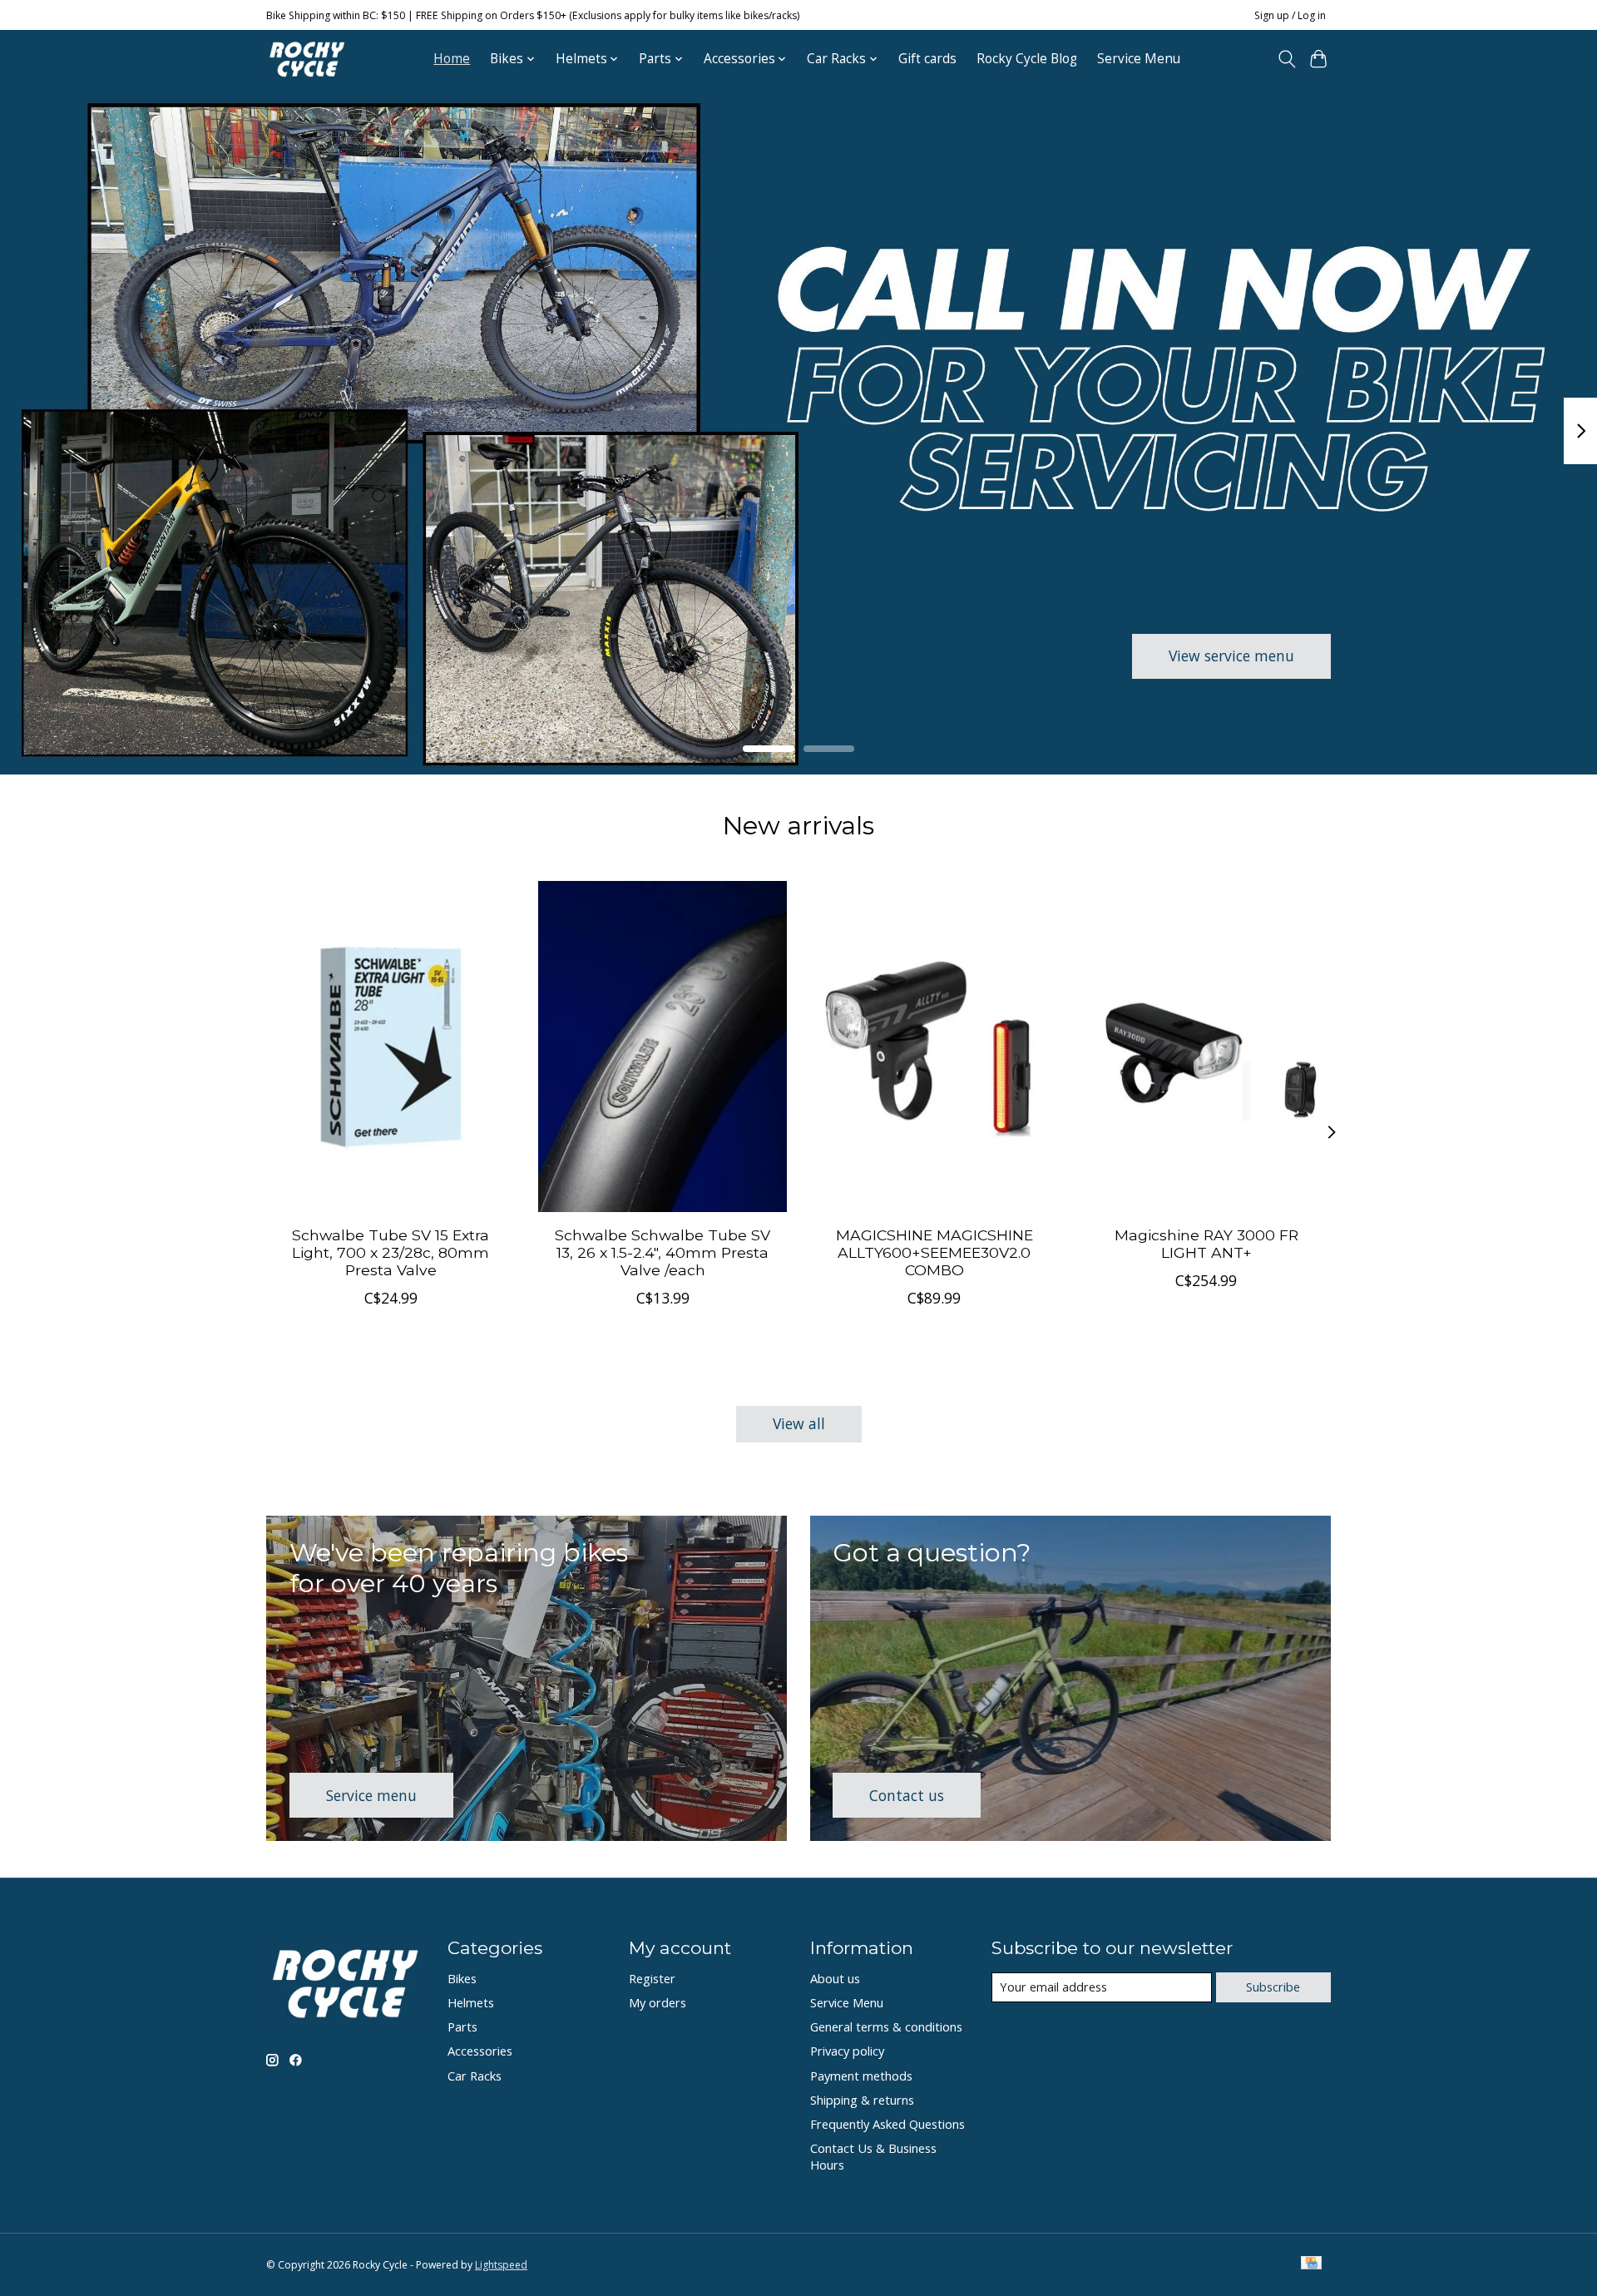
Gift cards (927, 59)
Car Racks (475, 2076)
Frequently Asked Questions (887, 2124)
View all (799, 1423)
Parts (462, 2026)
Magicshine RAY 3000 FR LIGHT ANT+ (1206, 1244)
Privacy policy (847, 2051)
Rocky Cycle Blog (1027, 59)
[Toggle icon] (1286, 59)
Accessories (480, 2051)
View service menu (1231, 656)
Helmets (471, 2002)
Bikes (462, 1978)
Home (452, 59)
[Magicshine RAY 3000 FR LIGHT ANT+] (1206, 1047)
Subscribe (1273, 1987)
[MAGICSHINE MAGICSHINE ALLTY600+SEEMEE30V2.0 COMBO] (934, 1047)
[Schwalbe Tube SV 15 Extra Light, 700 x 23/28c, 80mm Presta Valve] (391, 1047)
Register (652, 1978)
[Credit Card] (1311, 2264)
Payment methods (861, 2076)
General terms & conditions (886, 2026)
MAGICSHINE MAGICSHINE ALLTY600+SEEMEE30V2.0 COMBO (934, 1252)
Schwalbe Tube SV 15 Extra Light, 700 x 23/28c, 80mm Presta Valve (391, 1252)
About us (835, 1978)
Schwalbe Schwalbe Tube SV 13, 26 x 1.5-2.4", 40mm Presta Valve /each (663, 1252)
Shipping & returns (862, 2100)
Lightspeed (501, 2265)
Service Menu (1139, 59)
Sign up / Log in (1290, 15)
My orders (658, 2002)
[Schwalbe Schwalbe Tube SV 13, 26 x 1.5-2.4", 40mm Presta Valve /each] (663, 1047)
